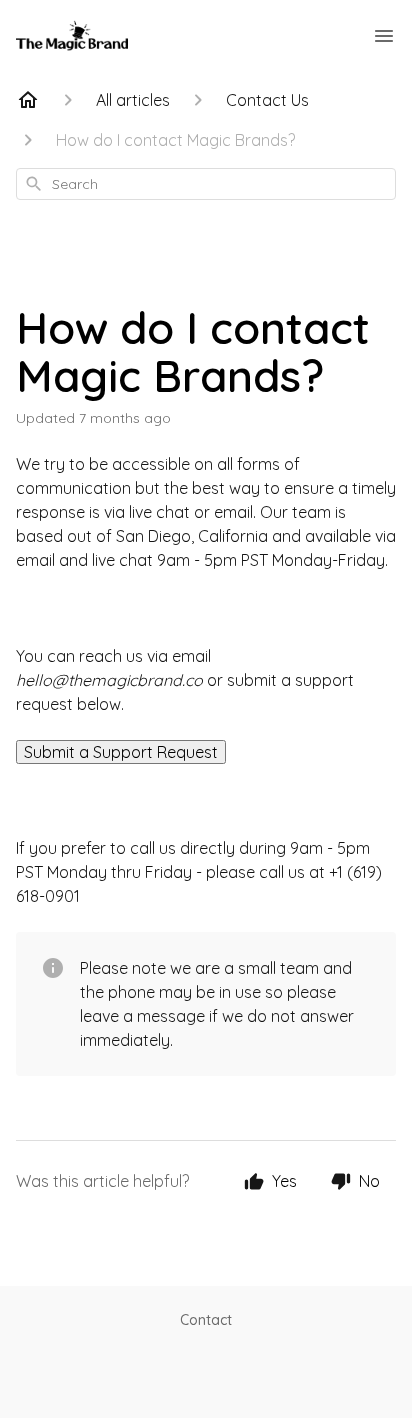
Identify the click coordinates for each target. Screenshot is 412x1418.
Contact (206, 1320)
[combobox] (206, 184)
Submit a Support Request (121, 752)
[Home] (28, 100)
